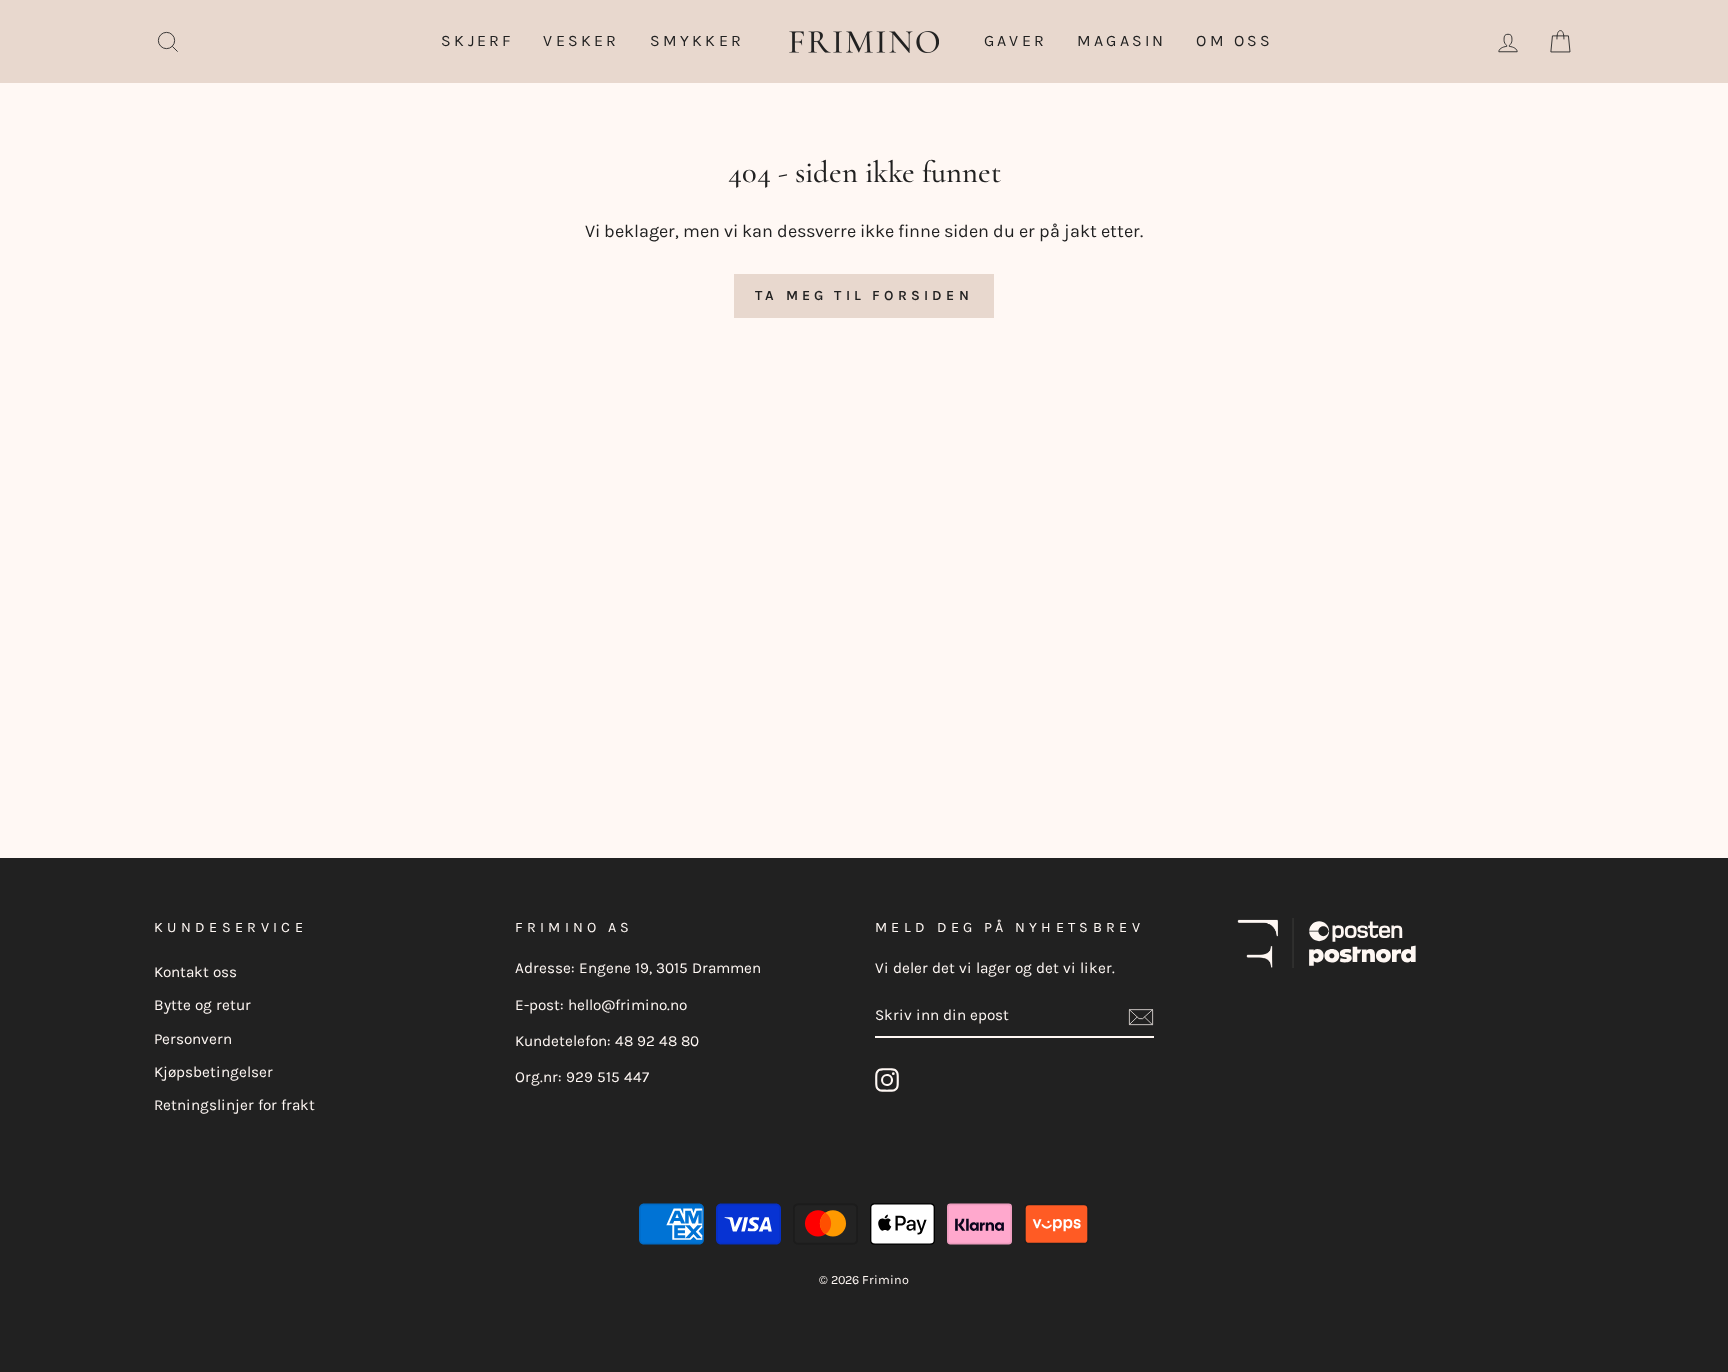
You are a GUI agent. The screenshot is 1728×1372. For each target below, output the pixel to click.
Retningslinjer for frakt (234, 1105)
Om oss (1234, 40)
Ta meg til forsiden (864, 295)
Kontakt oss (195, 972)
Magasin (1121, 40)
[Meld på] (1141, 1016)
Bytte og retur (202, 1005)
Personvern (193, 1039)
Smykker (697, 40)
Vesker (581, 40)
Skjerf (477, 40)
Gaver (1015, 40)
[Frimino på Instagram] (887, 1080)
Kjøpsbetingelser (213, 1072)
